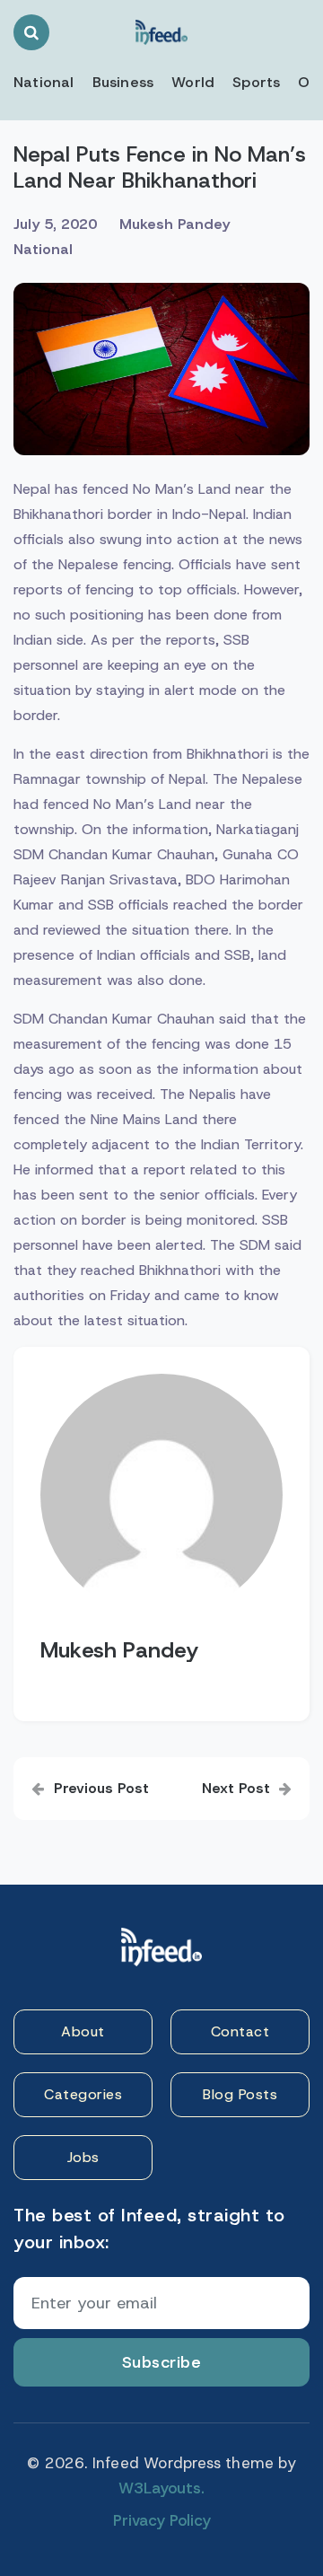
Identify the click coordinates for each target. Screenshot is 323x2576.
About (83, 2031)
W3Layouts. (161, 2488)
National (44, 82)
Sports (256, 82)
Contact (240, 2031)
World (193, 82)
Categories (83, 2094)
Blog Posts (240, 2094)
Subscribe (162, 2362)
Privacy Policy (162, 2520)
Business (123, 82)
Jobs (83, 2157)
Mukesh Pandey (175, 224)
